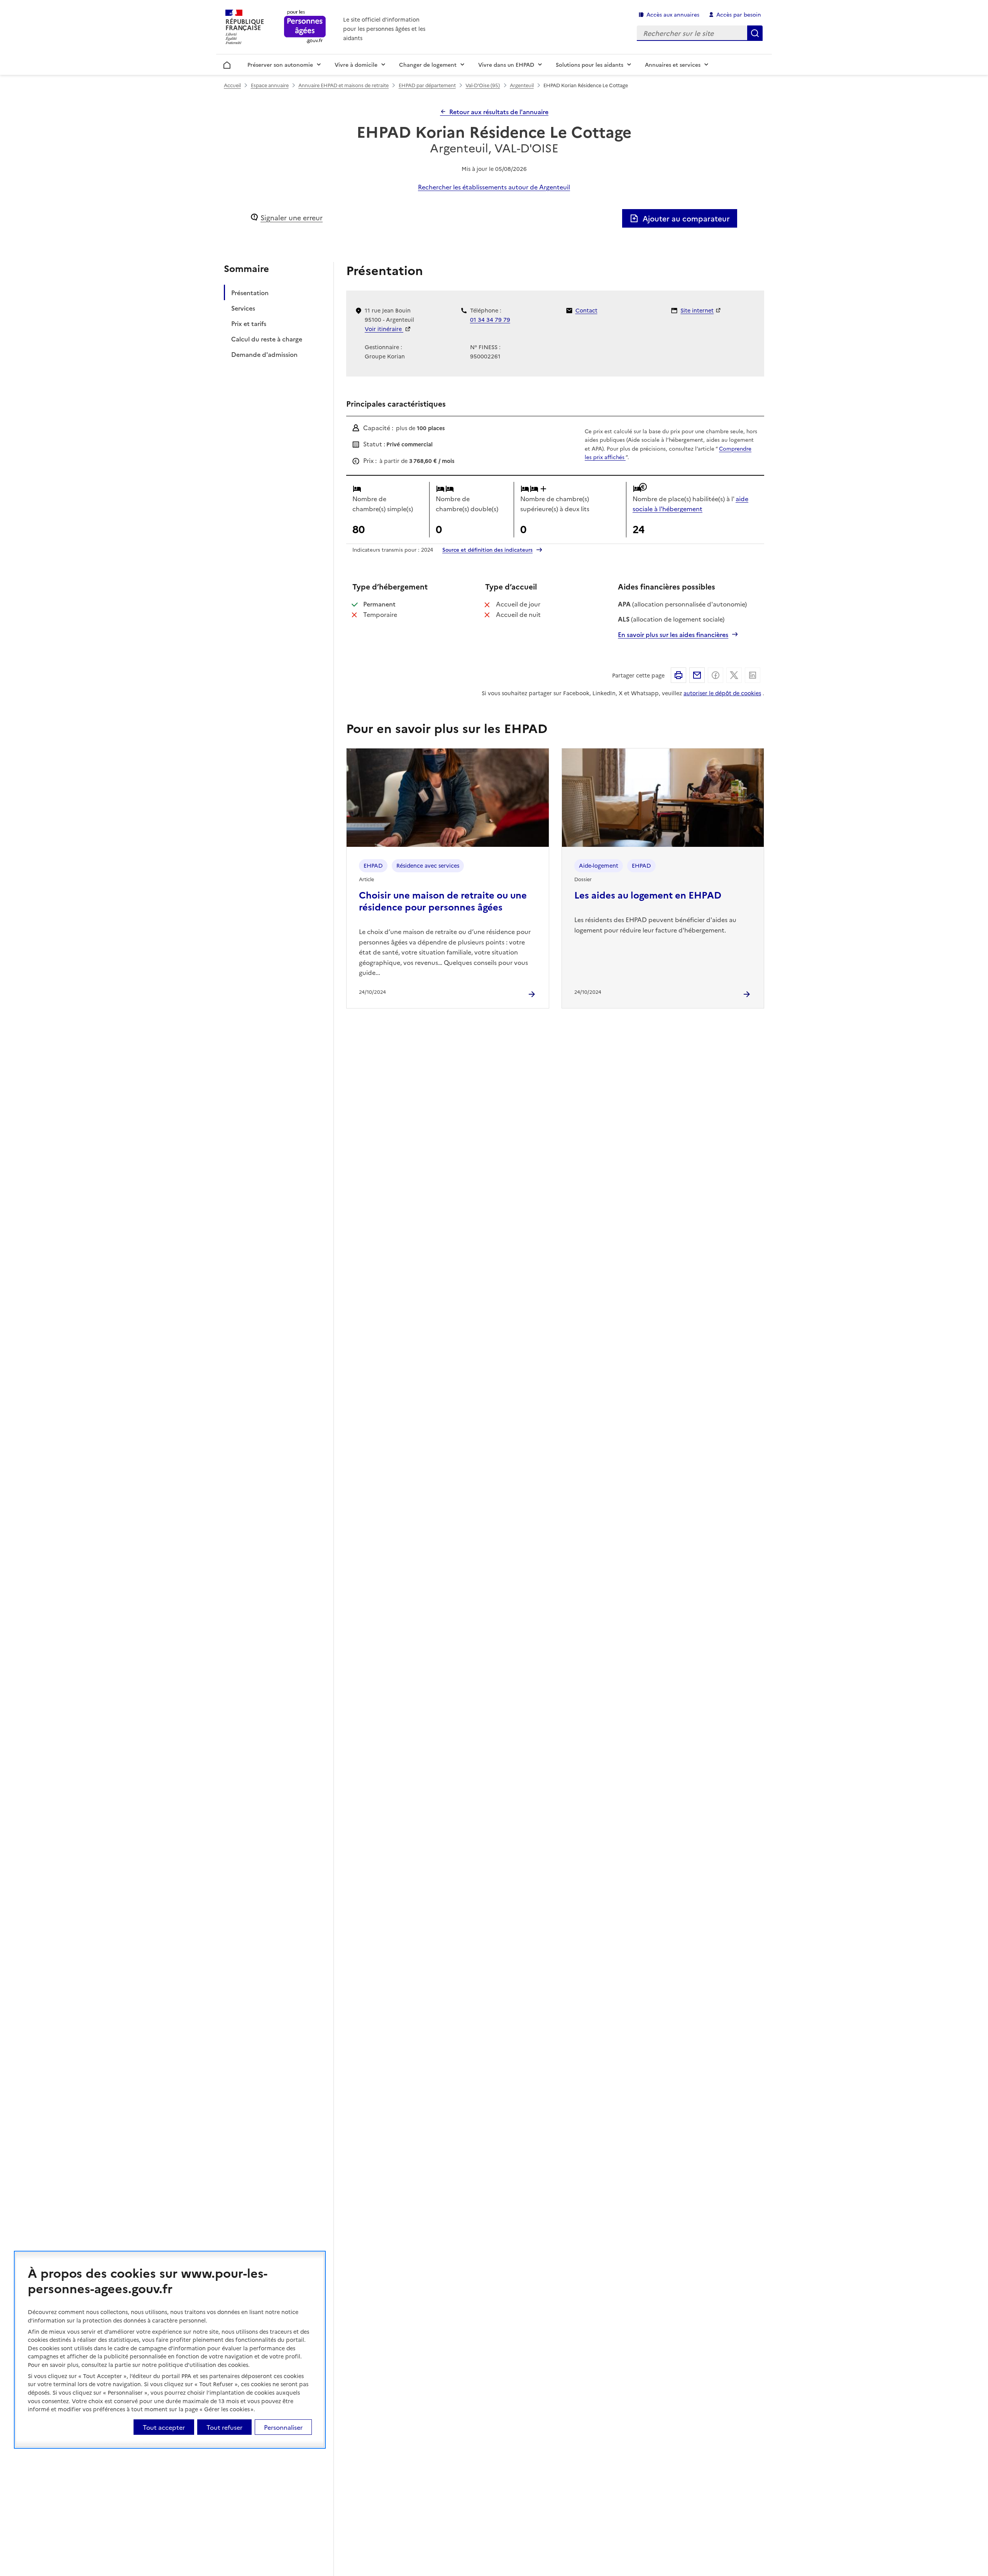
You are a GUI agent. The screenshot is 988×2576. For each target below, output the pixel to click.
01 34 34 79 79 (490, 319)
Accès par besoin (739, 14)
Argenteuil (522, 85)
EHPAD (373, 865)
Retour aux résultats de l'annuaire (499, 111)
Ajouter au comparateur (686, 218)
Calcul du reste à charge (267, 339)
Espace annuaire (270, 85)
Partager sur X (734, 675)
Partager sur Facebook (716, 675)
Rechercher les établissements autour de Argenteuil (494, 187)
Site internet (697, 310)
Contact (586, 310)
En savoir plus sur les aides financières (673, 634)
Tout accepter (164, 2427)
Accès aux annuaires (673, 14)
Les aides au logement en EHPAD (648, 894)
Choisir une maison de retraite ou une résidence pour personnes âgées (443, 900)
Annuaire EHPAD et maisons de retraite (343, 85)
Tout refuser (224, 2427)
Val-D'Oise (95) (483, 85)
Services (243, 308)
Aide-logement (599, 865)
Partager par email (697, 675)
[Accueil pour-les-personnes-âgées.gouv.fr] (305, 27)
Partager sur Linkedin (753, 675)
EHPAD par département (427, 85)
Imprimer (678, 675)
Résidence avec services (428, 865)
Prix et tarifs (249, 324)
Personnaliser (283, 2427)
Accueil (227, 64)
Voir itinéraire (384, 329)
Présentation (250, 293)
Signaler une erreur (292, 217)
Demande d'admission (264, 355)
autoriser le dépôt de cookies (722, 693)
